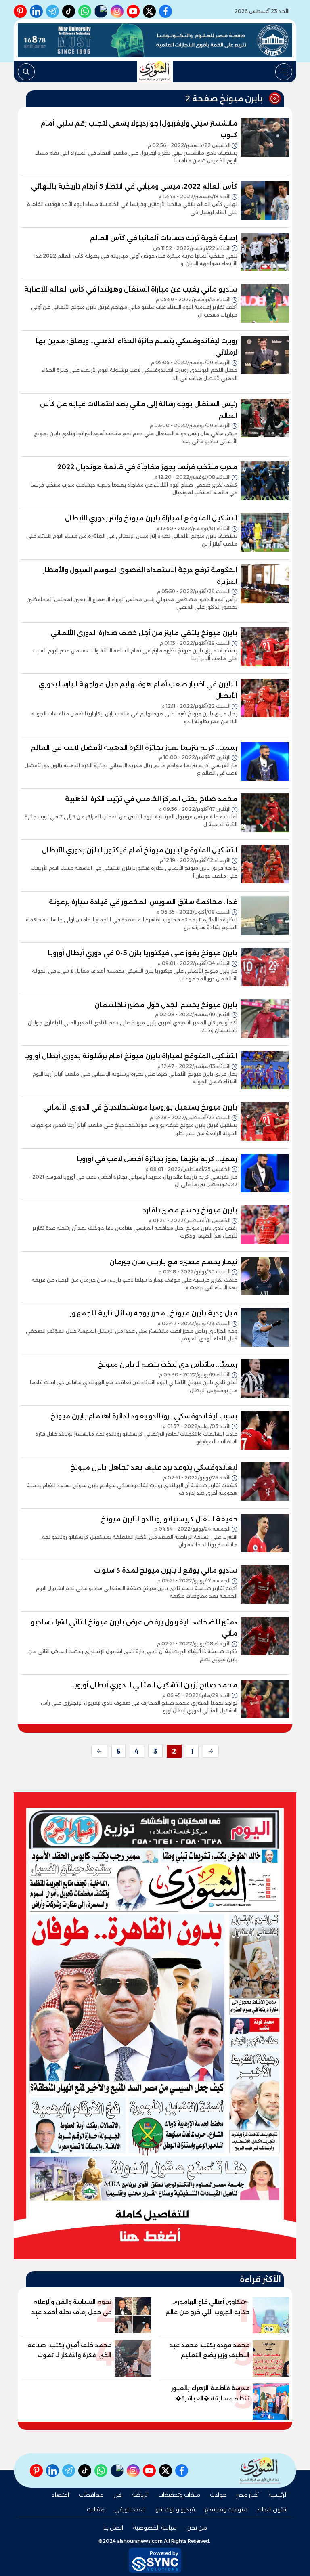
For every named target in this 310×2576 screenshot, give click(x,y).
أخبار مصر (247, 2495)
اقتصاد (60, 2495)
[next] (99, 1751)
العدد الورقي (130, 2509)
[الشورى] (155, 72)
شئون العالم (272, 2509)
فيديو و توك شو (175, 2509)
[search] (26, 72)
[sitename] (260, 2470)
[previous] (211, 1751)
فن (118, 2495)
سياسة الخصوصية (155, 2528)
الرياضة (140, 2495)
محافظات (91, 2495)
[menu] (284, 72)
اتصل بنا (113, 2528)
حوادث (218, 2495)
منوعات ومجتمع (226, 2509)
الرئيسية (278, 2495)
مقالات (96, 2509)
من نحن (197, 2528)
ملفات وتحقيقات (179, 2495)
